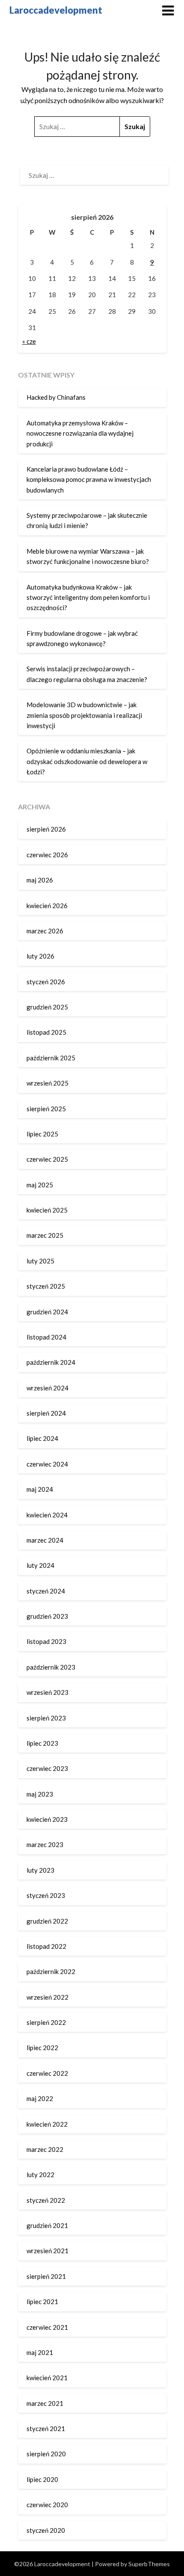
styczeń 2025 (46, 1286)
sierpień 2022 (46, 2022)
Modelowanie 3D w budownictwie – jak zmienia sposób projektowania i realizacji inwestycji (84, 715)
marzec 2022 (45, 2149)
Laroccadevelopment (56, 10)
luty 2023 (40, 1870)
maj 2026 (40, 880)
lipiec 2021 (42, 2302)
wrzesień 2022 (47, 1997)
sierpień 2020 (46, 2454)
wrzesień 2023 (47, 1692)
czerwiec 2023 (47, 1768)
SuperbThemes (149, 2564)
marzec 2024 (45, 1540)
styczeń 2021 (46, 2428)
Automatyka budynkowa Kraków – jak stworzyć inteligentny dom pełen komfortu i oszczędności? (88, 598)
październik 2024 (51, 1362)
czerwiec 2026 (47, 855)
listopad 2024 (46, 1337)
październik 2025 (51, 1058)
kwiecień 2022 (47, 2124)
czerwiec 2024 (47, 1464)
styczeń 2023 (46, 1895)
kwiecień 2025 (47, 1210)
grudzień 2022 (47, 1921)
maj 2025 (40, 1185)
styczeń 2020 (46, 2530)
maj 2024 (40, 1489)
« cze (29, 341)
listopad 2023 (46, 1641)
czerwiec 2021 (47, 2327)
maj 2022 (40, 2098)
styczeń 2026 (46, 982)
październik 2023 (51, 1667)
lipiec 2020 (42, 2479)
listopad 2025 (46, 1032)
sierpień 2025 (46, 1109)
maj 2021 (40, 2352)
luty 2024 (40, 1565)
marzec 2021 (45, 2403)
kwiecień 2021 (47, 2378)
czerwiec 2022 (47, 2073)
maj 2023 (40, 1794)
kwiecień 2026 (47, 906)
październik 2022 (51, 1971)
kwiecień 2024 (47, 1515)
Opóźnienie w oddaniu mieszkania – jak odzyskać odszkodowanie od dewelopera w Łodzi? (87, 761)
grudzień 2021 (47, 2225)
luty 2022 (40, 2175)
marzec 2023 (45, 1844)
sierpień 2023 (46, 1718)
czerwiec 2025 (47, 1159)
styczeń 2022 (46, 2200)
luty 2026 (40, 956)
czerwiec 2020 (47, 2505)
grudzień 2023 (47, 1616)
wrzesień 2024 (47, 1388)
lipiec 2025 (42, 1134)
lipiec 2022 (42, 2048)
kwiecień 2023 (47, 1819)
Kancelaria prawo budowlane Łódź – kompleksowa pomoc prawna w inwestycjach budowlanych (89, 479)
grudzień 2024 (47, 1312)
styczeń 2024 (46, 1591)
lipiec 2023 (42, 1743)
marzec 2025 (45, 1235)
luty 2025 (40, 1261)
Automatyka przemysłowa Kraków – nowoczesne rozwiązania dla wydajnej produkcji (80, 433)
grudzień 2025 (47, 1007)
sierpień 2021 (46, 2276)
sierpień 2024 (46, 1413)
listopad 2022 (46, 1946)
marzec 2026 (45, 931)
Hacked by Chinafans (56, 397)
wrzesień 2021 (47, 2251)
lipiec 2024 (42, 1438)
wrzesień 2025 (47, 1083)
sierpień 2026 (46, 829)
